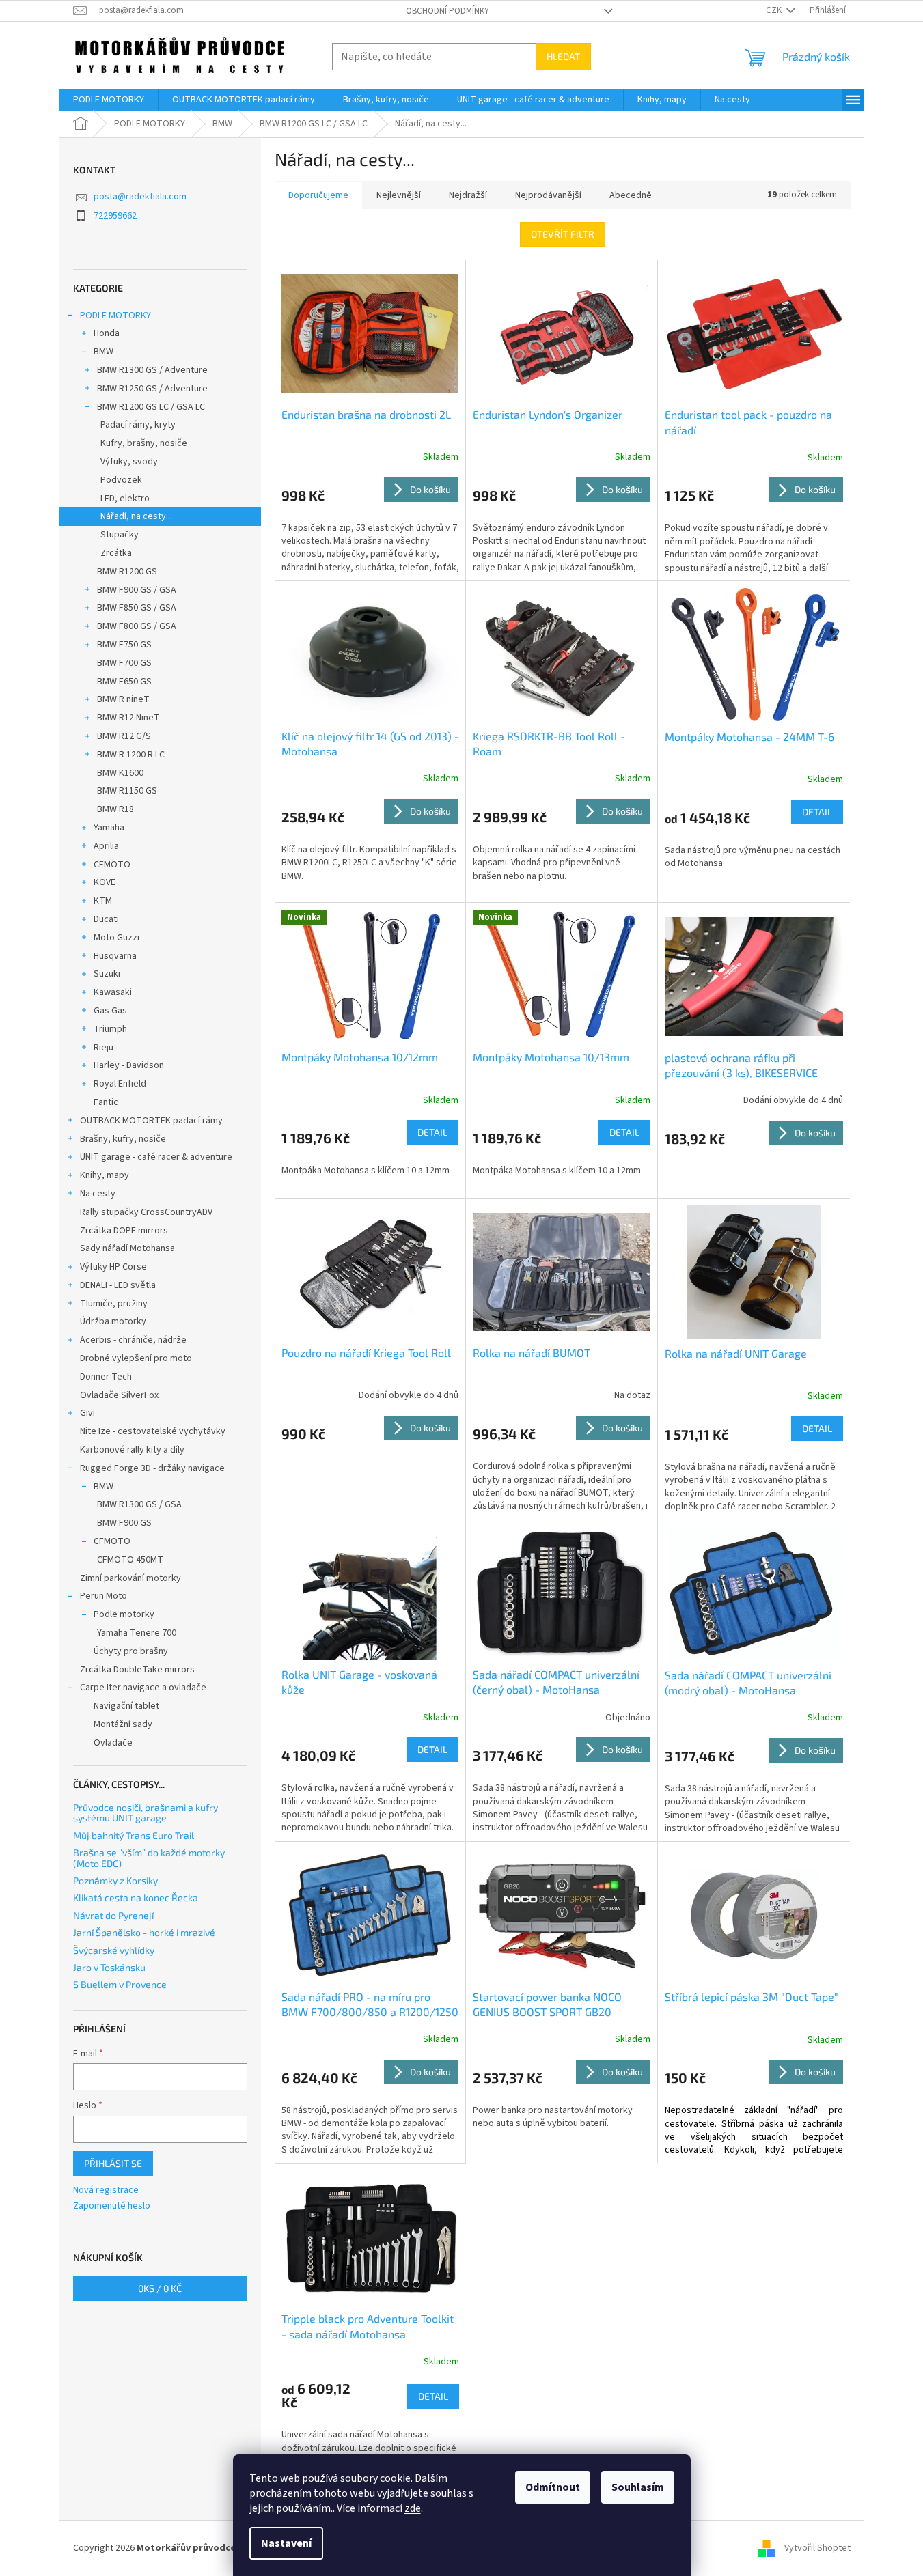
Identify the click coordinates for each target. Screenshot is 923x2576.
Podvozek (121, 480)
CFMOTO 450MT (130, 1560)
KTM (103, 901)
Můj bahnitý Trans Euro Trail (134, 1835)
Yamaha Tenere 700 (137, 1633)
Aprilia (106, 846)
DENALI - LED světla (118, 1285)
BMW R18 (115, 809)
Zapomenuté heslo (112, 2206)
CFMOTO (112, 865)
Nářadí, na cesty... (136, 516)
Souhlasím (638, 2487)
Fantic (106, 1102)
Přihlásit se (113, 2163)
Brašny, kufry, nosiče (123, 1139)
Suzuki (107, 974)
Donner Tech (106, 1377)
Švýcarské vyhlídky (114, 1950)
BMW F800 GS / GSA (137, 626)
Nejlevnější (399, 195)
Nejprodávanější (548, 195)
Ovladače (113, 1743)
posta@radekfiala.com (140, 197)
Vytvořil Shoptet (817, 2548)
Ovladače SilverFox (119, 1395)
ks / (160, 2288)
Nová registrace (106, 2190)
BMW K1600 (120, 773)
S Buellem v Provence (120, 1984)
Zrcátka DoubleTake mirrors (137, 1670)
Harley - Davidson (129, 1065)
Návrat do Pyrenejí (113, 1915)
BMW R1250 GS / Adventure (152, 389)
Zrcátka (116, 553)
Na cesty (98, 1194)
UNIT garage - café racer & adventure (156, 1157)
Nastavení (286, 2543)
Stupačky (120, 535)
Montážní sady (123, 1724)
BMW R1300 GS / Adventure (152, 370)
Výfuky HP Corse (113, 1267)
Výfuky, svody (129, 462)
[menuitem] (109, 100)
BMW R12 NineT (128, 718)
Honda (107, 333)
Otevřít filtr (563, 234)
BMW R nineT (123, 699)
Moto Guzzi (116, 938)
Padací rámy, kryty (138, 425)
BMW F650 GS (124, 682)
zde (413, 2508)
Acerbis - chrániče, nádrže (133, 1340)
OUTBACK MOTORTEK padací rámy (151, 1121)
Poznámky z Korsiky (115, 1880)
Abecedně (631, 195)
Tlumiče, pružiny (114, 1304)
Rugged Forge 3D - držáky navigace (152, 1468)
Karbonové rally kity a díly (132, 1450)
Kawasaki (113, 992)
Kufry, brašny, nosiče (144, 443)
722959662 (115, 216)
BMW (104, 352)
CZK (775, 10)
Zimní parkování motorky (130, 1578)
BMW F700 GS (124, 663)
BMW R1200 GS (127, 572)
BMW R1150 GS (127, 791)
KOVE (105, 882)
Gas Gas (110, 1011)
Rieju (104, 1048)
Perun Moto (104, 1596)
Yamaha (109, 828)
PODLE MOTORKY (115, 316)
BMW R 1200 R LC (131, 755)
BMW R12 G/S (124, 736)
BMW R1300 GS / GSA (139, 1504)
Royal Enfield (120, 1084)
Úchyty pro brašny (131, 1651)
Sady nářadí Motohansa (127, 1248)
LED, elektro (125, 499)
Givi (87, 1413)
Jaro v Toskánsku (109, 1967)
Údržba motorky (113, 1321)
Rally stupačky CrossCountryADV (146, 1212)
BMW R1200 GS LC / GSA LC (151, 407)
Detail (817, 812)
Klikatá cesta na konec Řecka (136, 1898)
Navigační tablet (126, 1706)
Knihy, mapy (105, 1175)
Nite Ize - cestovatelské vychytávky (153, 1431)
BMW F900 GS (124, 1523)
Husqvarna (115, 956)
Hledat (563, 56)
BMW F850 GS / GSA (137, 608)
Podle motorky (124, 1614)
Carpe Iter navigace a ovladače (143, 1688)
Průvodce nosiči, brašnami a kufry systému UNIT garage (146, 1813)
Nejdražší (468, 195)
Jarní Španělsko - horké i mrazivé (144, 1932)
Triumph (110, 1029)
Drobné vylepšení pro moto (136, 1358)
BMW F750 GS (124, 645)
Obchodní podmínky (447, 11)
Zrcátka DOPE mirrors (124, 1231)
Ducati (106, 919)
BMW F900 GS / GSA (137, 590)
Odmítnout (553, 2487)
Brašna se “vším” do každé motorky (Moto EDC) (149, 1858)
